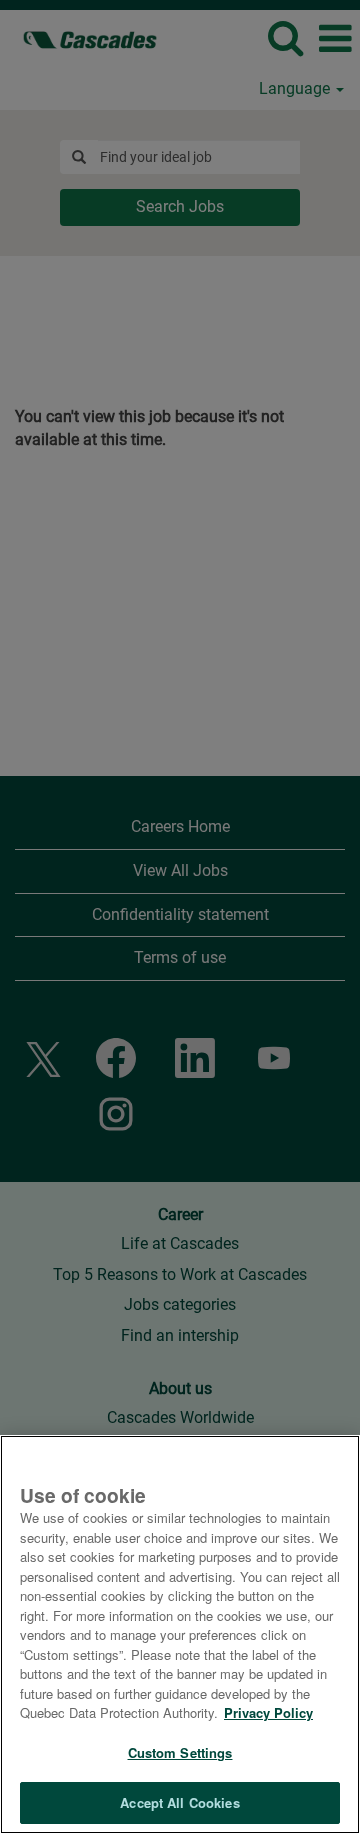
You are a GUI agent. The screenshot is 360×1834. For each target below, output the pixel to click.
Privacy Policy (268, 1712)
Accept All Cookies (179, 1802)
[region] (180, 1634)
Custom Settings (180, 1752)
